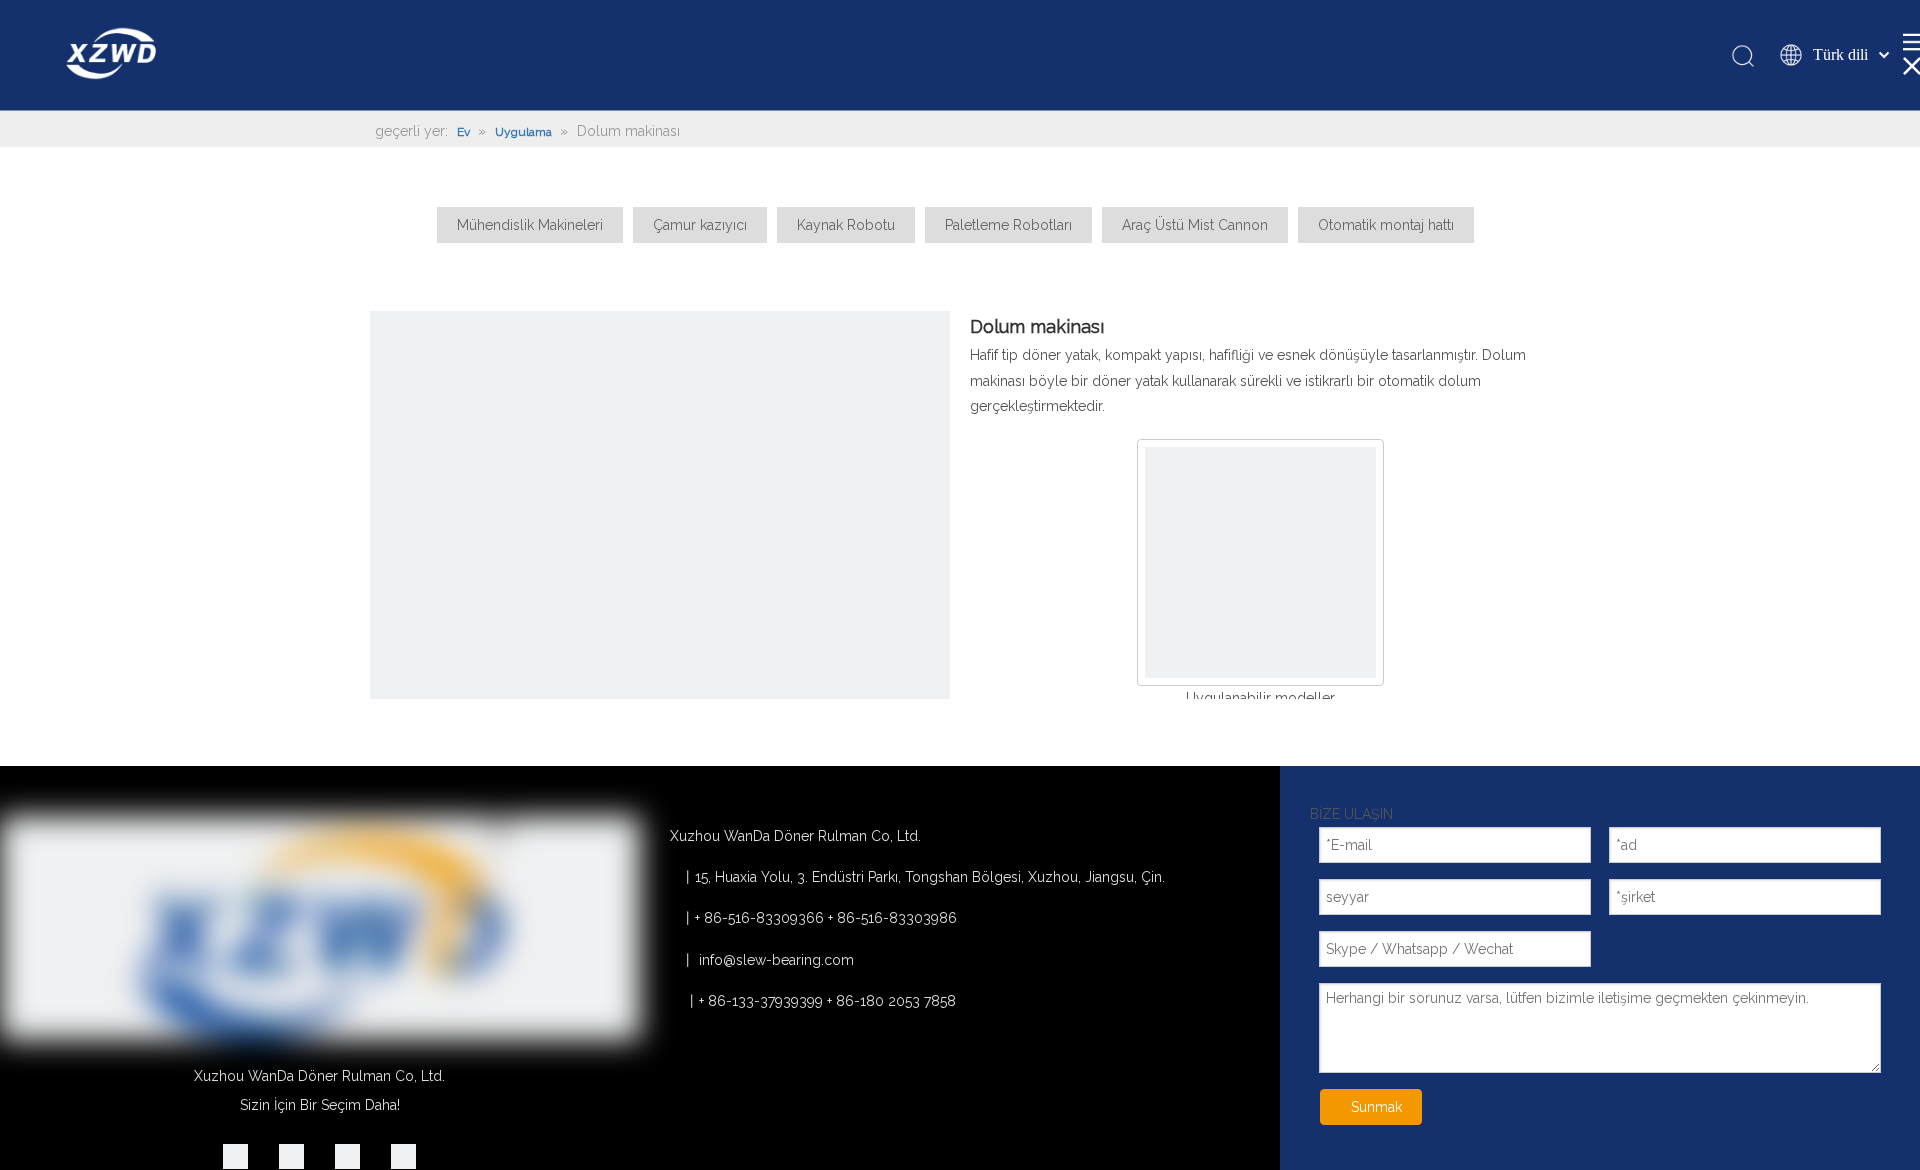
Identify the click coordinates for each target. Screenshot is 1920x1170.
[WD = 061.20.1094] (1260, 562)
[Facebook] (403, 1157)
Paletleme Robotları (1008, 225)
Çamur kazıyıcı (700, 225)
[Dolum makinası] (660, 601)
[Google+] (291, 1157)
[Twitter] (347, 1157)
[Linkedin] (235, 1157)
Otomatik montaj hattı (1386, 225)
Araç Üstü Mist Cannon (1195, 225)
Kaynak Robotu (846, 225)
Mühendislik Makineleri (530, 225)
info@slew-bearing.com (776, 960)
